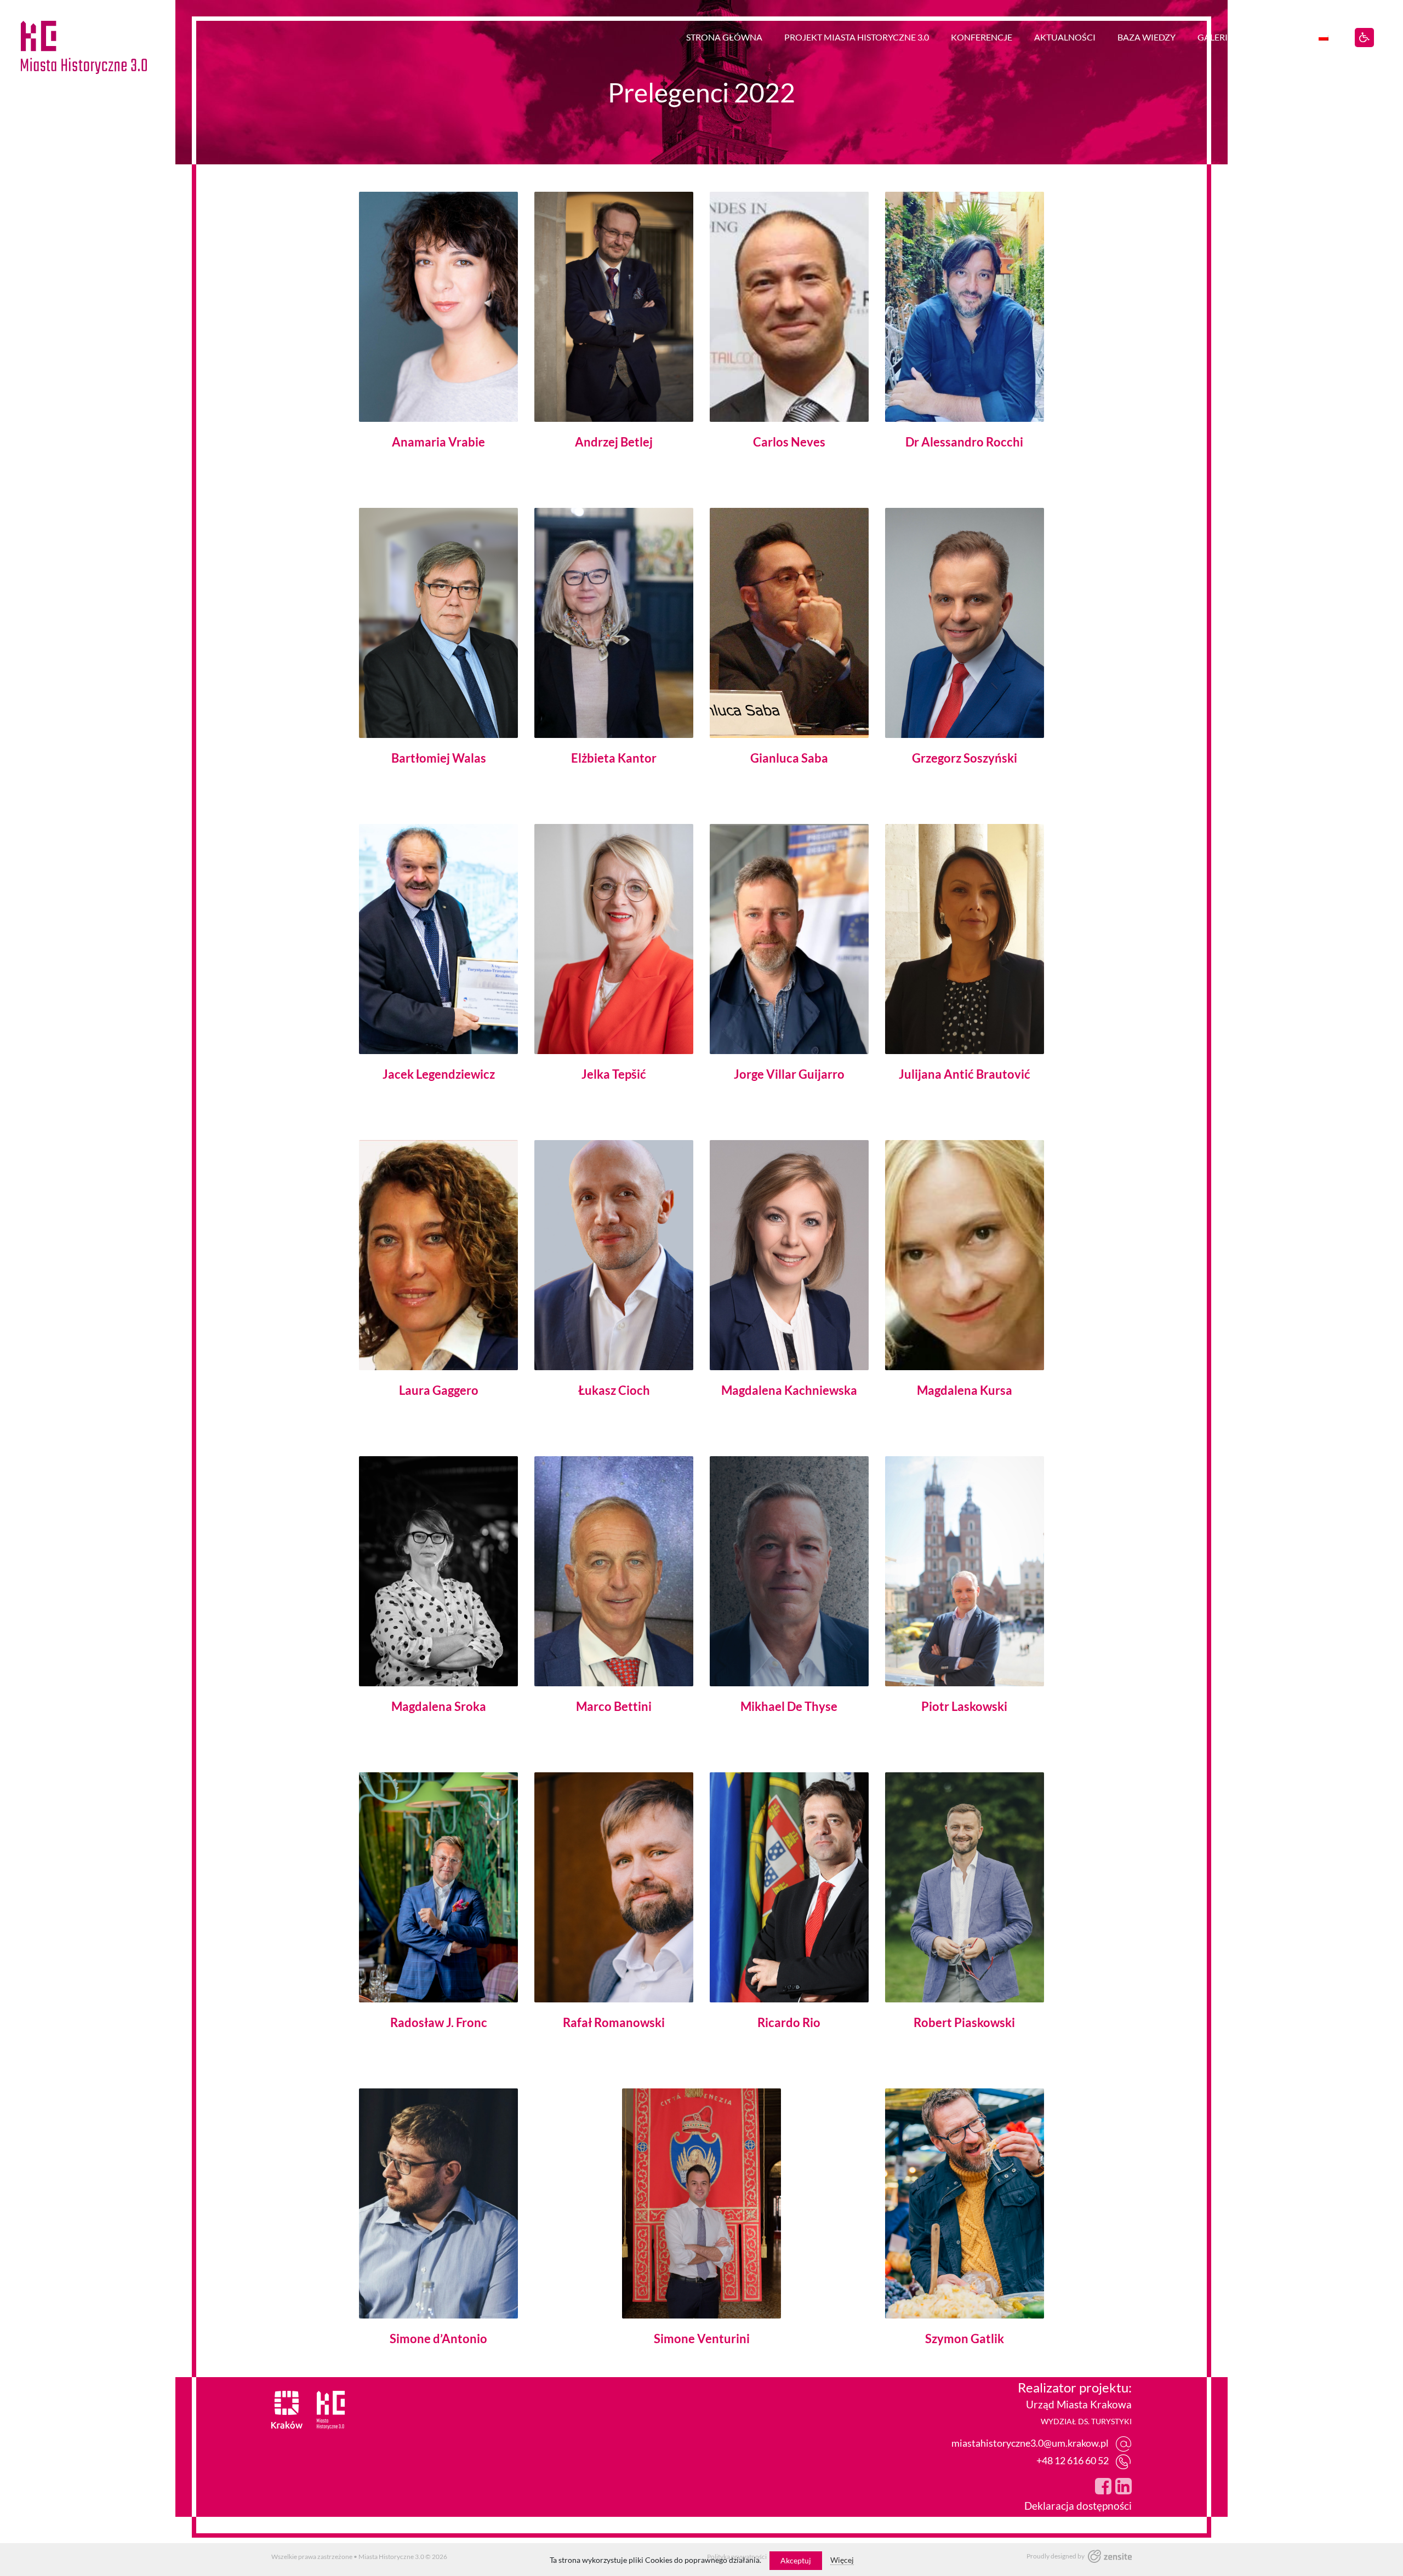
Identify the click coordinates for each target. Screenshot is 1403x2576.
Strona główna (724, 37)
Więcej (842, 2560)
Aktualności (1065, 37)
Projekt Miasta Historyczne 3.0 (857, 37)
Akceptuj (796, 2560)
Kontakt (1276, 37)
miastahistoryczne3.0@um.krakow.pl (1030, 2443)
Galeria (1216, 37)
